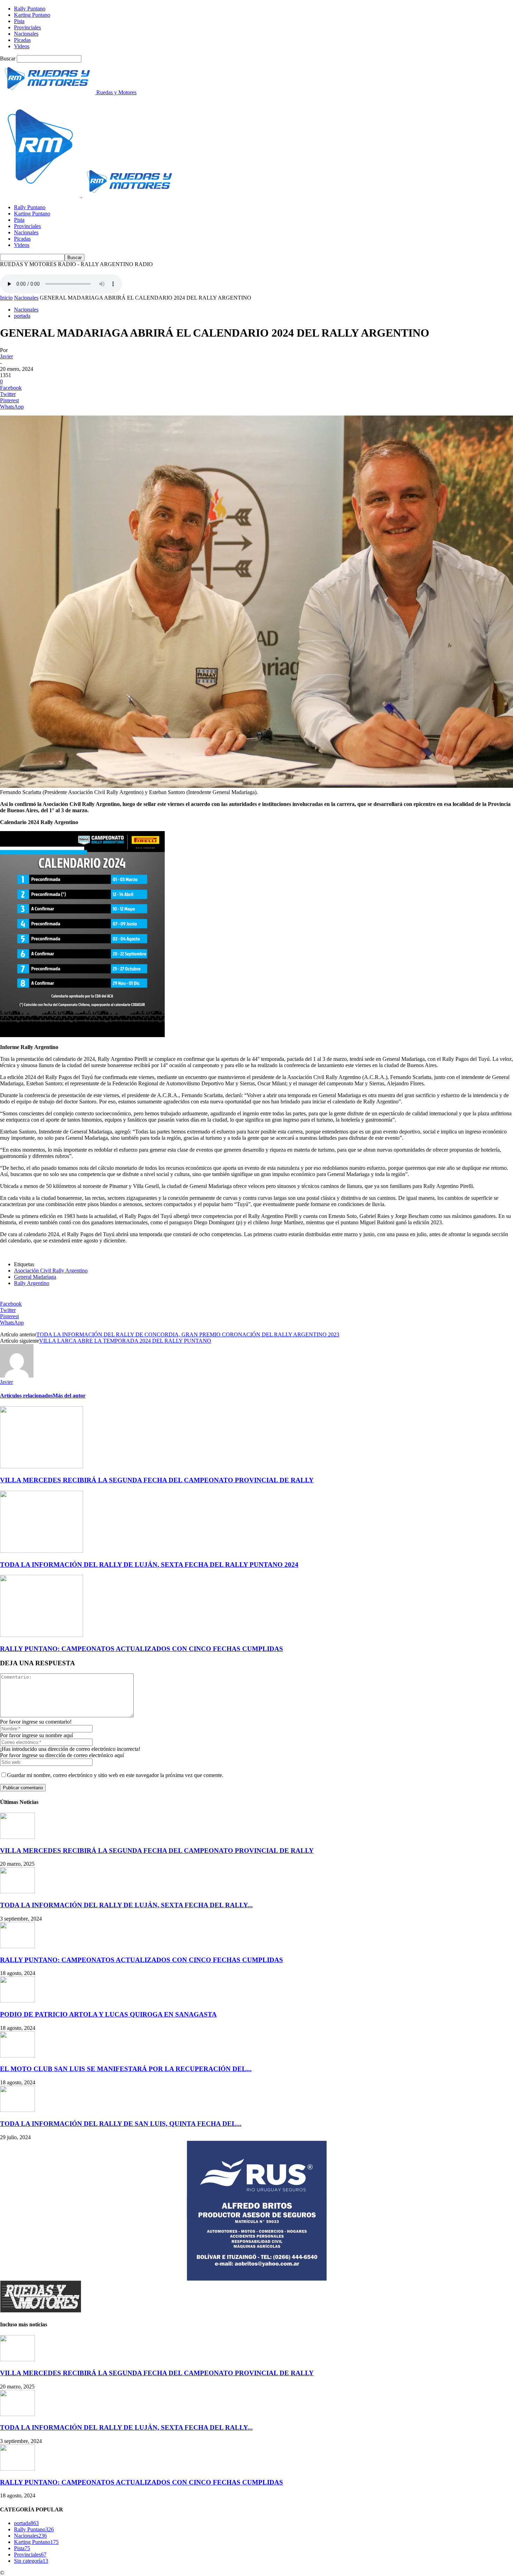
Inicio (6, 298)
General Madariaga (35, 1277)
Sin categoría (31, 2561)
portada (22, 316)
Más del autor (69, 1396)
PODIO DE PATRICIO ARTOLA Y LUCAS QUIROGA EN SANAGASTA (108, 2014)
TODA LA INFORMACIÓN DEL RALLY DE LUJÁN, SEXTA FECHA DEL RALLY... (126, 1905)
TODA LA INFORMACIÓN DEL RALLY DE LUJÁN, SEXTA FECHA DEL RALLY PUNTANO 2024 (149, 1565)
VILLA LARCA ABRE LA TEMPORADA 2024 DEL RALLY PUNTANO (125, 1341)
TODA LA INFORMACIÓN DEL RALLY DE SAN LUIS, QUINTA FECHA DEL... (121, 2124)
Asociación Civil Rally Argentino (51, 1271)
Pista (19, 21)
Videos (22, 46)
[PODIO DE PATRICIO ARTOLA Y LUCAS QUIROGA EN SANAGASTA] (17, 2001)
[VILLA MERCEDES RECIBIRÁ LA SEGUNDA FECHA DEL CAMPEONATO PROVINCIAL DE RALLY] (42, 1466)
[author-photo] (17, 1376)
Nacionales (26, 34)
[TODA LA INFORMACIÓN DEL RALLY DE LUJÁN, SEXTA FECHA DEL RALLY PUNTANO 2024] (42, 1551)
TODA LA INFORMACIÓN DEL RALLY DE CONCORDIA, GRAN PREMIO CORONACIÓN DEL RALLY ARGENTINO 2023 (188, 1334)
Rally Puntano (30, 9)
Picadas (22, 40)
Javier (6, 356)
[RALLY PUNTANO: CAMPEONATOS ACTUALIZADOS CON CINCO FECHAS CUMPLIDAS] (42, 1635)
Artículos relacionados (26, 1396)
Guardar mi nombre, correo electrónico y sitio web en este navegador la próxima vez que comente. (115, 1775)
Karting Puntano (32, 15)
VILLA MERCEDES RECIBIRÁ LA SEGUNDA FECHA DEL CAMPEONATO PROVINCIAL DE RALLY (157, 1480)
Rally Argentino (32, 1283)
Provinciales (27, 27)
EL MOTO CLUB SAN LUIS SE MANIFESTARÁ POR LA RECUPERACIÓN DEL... (126, 2069)
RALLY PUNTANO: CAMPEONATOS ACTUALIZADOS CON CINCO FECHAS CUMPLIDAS (142, 1649)
